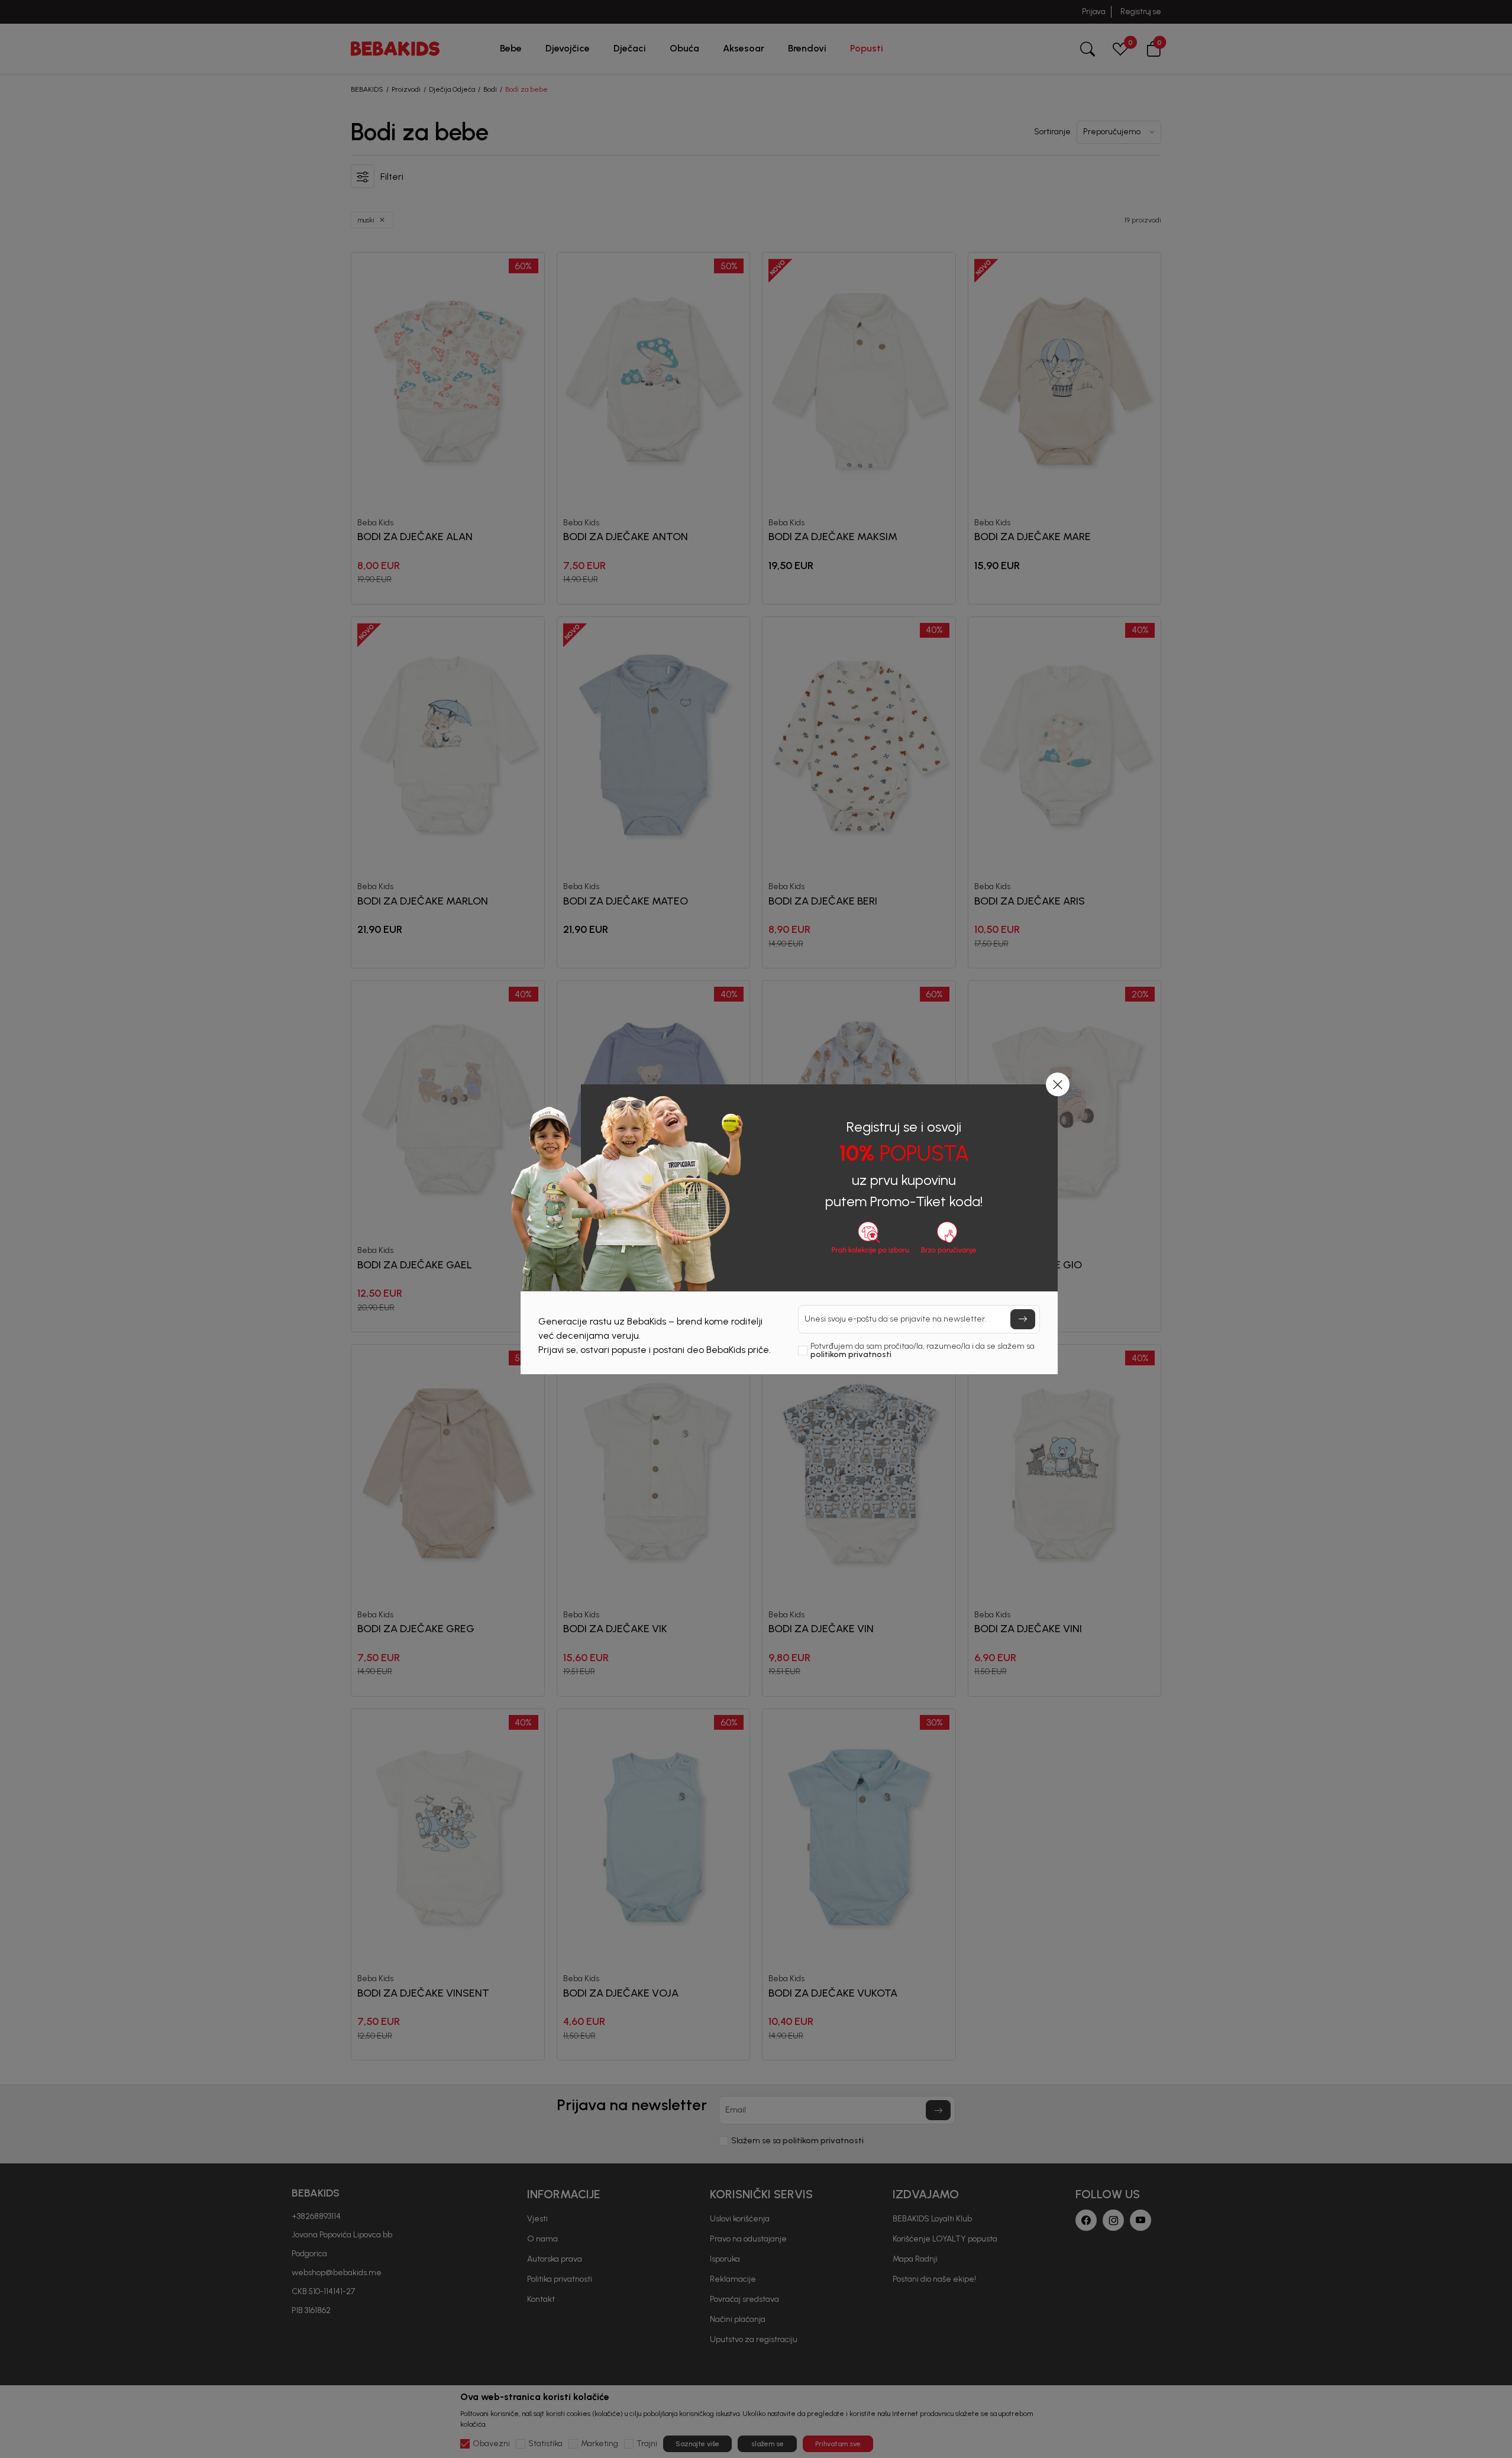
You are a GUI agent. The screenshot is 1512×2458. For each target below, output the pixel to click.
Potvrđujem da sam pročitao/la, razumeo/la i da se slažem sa (923, 1351)
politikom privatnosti (851, 1354)
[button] (1058, 1084)
